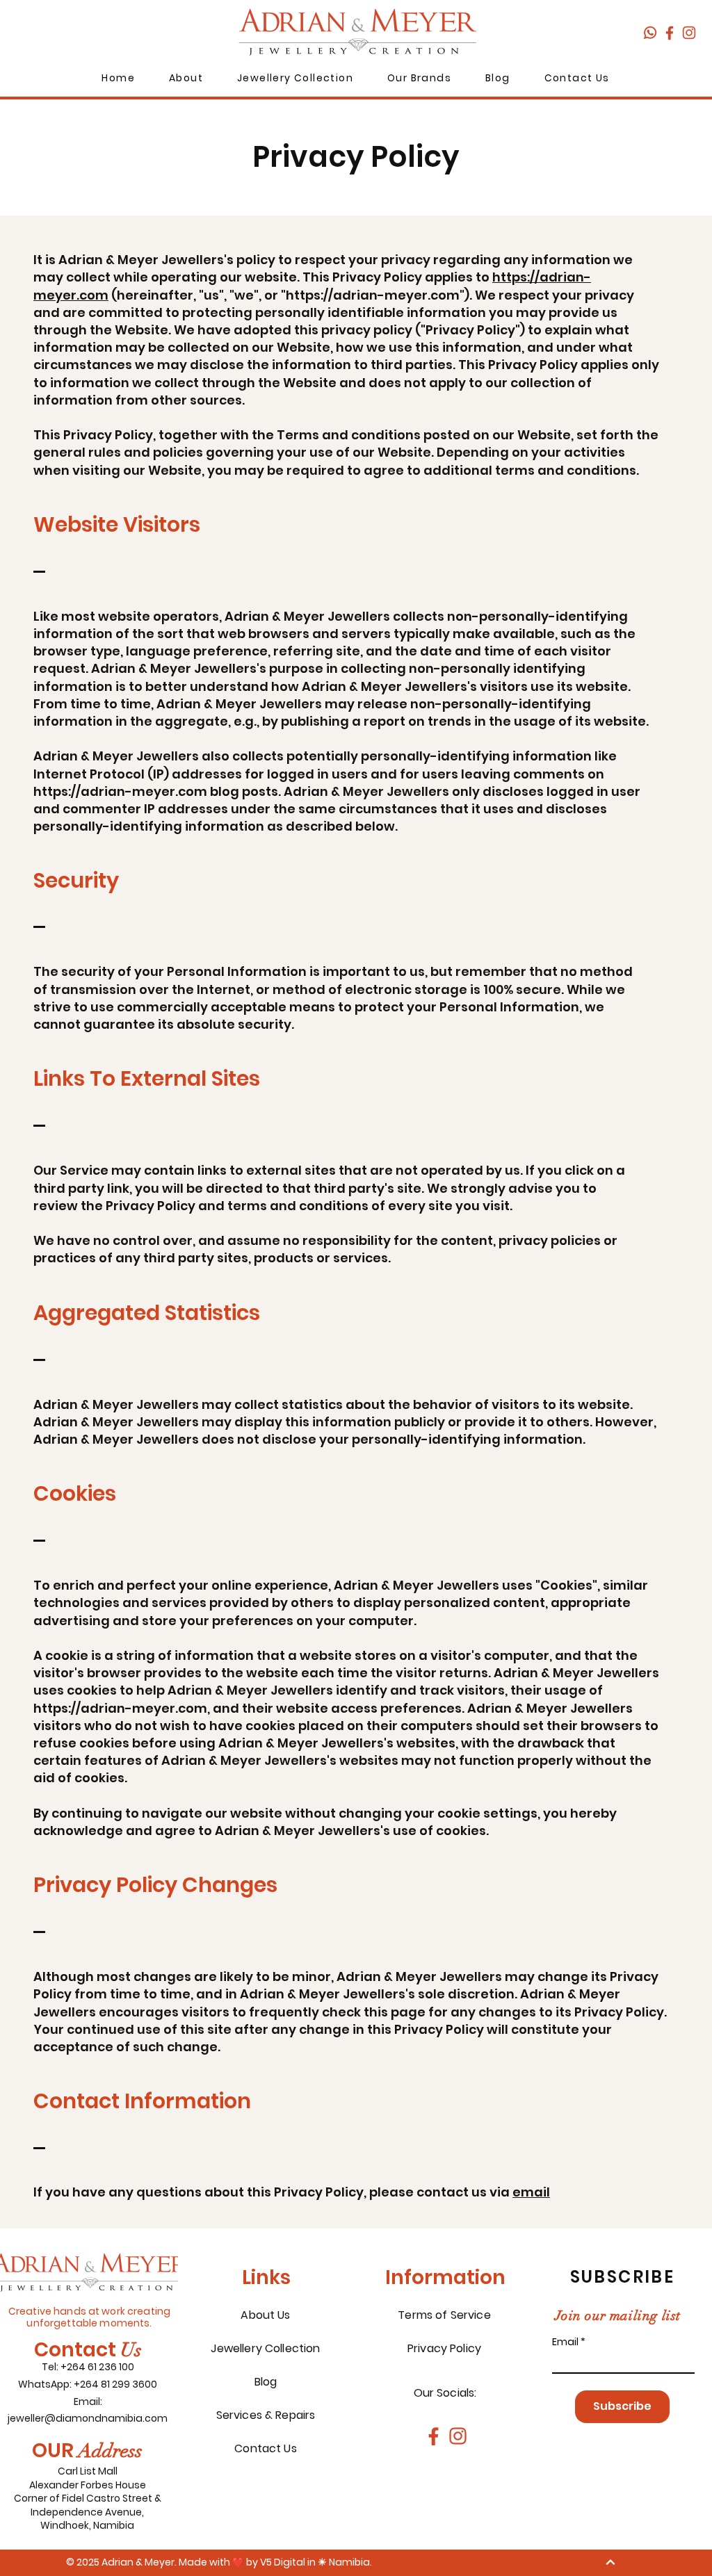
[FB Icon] (670, 33)
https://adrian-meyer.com (373, 295)
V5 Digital (283, 2562)
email (531, 2192)
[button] (186, 79)
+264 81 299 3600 (115, 2384)
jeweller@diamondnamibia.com (88, 2418)
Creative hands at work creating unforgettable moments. (89, 2317)
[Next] (610, 2562)
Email (565, 2342)
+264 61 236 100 (97, 2367)
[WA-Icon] (650, 33)
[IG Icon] (689, 33)
